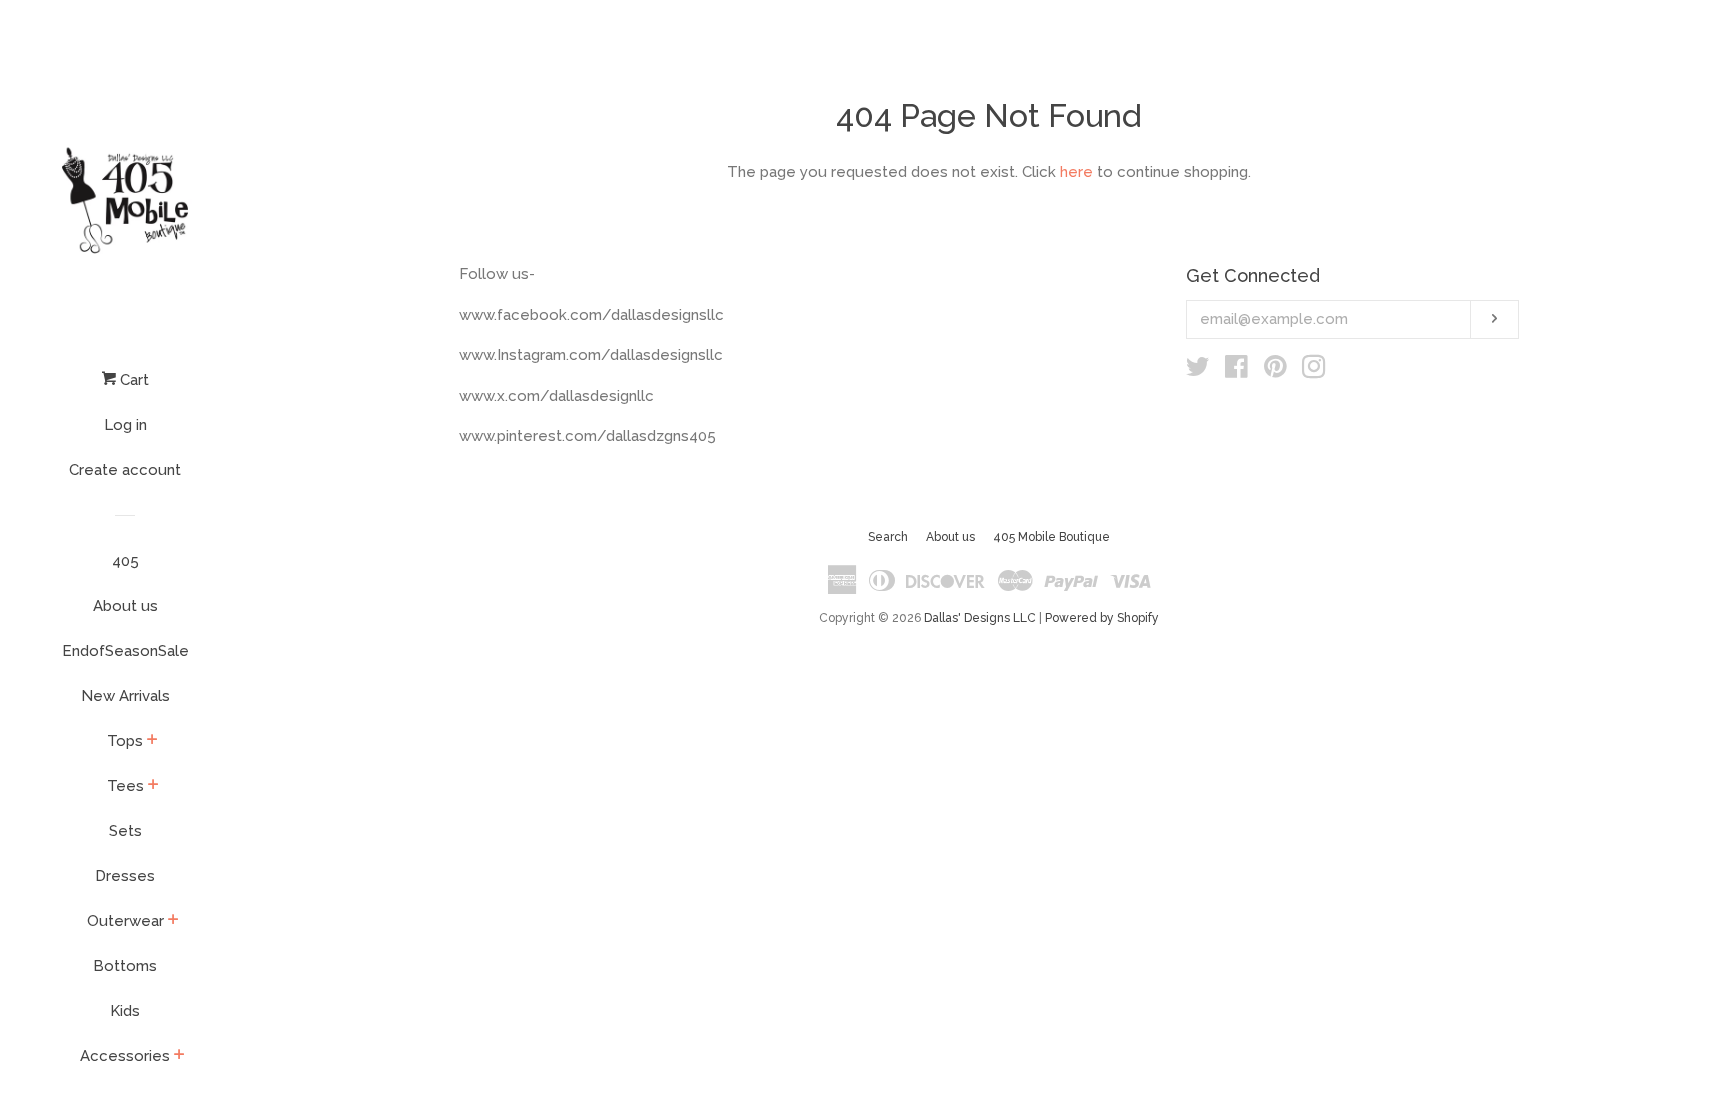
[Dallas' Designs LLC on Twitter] (1198, 371)
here (1076, 172)
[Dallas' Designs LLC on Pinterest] (1275, 371)
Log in (125, 425)
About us (125, 606)
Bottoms (125, 966)
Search (888, 537)
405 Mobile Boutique (1051, 537)
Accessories (125, 1056)
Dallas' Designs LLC (980, 618)
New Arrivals (125, 696)
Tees (125, 786)
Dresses (125, 876)
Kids (125, 1011)
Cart (132, 380)
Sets (125, 831)
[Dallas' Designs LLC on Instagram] (1314, 371)
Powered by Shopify (1102, 618)
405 (125, 561)
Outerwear (125, 921)
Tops (125, 741)
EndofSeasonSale (125, 651)
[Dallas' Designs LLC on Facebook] (1236, 371)
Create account (125, 470)
